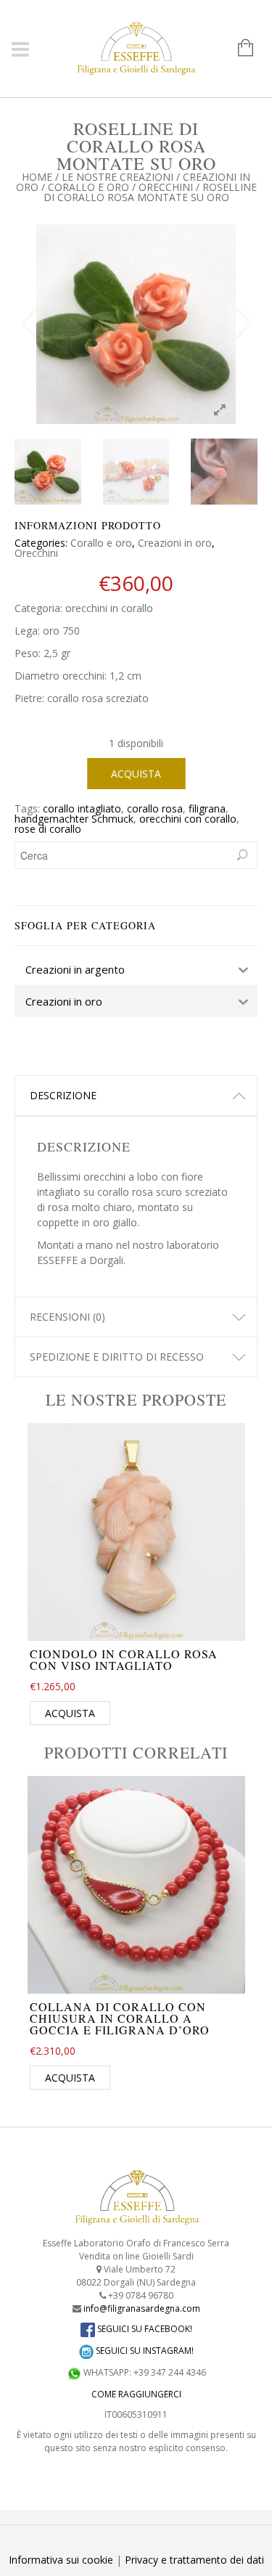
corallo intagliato (82, 808)
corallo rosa (155, 808)
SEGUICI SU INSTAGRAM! (144, 2351)
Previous (29, 324)
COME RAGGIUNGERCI (136, 2394)
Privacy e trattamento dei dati (194, 2560)
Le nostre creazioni (118, 177)
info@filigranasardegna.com (142, 2308)
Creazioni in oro (175, 543)
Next (243, 324)
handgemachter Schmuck (74, 819)
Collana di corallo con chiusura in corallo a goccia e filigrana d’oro (120, 2018)
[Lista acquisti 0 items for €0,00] (238, 49)
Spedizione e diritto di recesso (117, 1357)
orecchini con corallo (188, 819)
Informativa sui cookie (61, 2560)
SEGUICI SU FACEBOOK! (144, 2329)
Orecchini (166, 187)
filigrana (207, 808)
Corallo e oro (88, 187)
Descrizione (63, 1095)
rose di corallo (48, 829)
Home (37, 177)
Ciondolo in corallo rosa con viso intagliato (124, 1659)
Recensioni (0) (67, 1317)
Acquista (136, 774)
